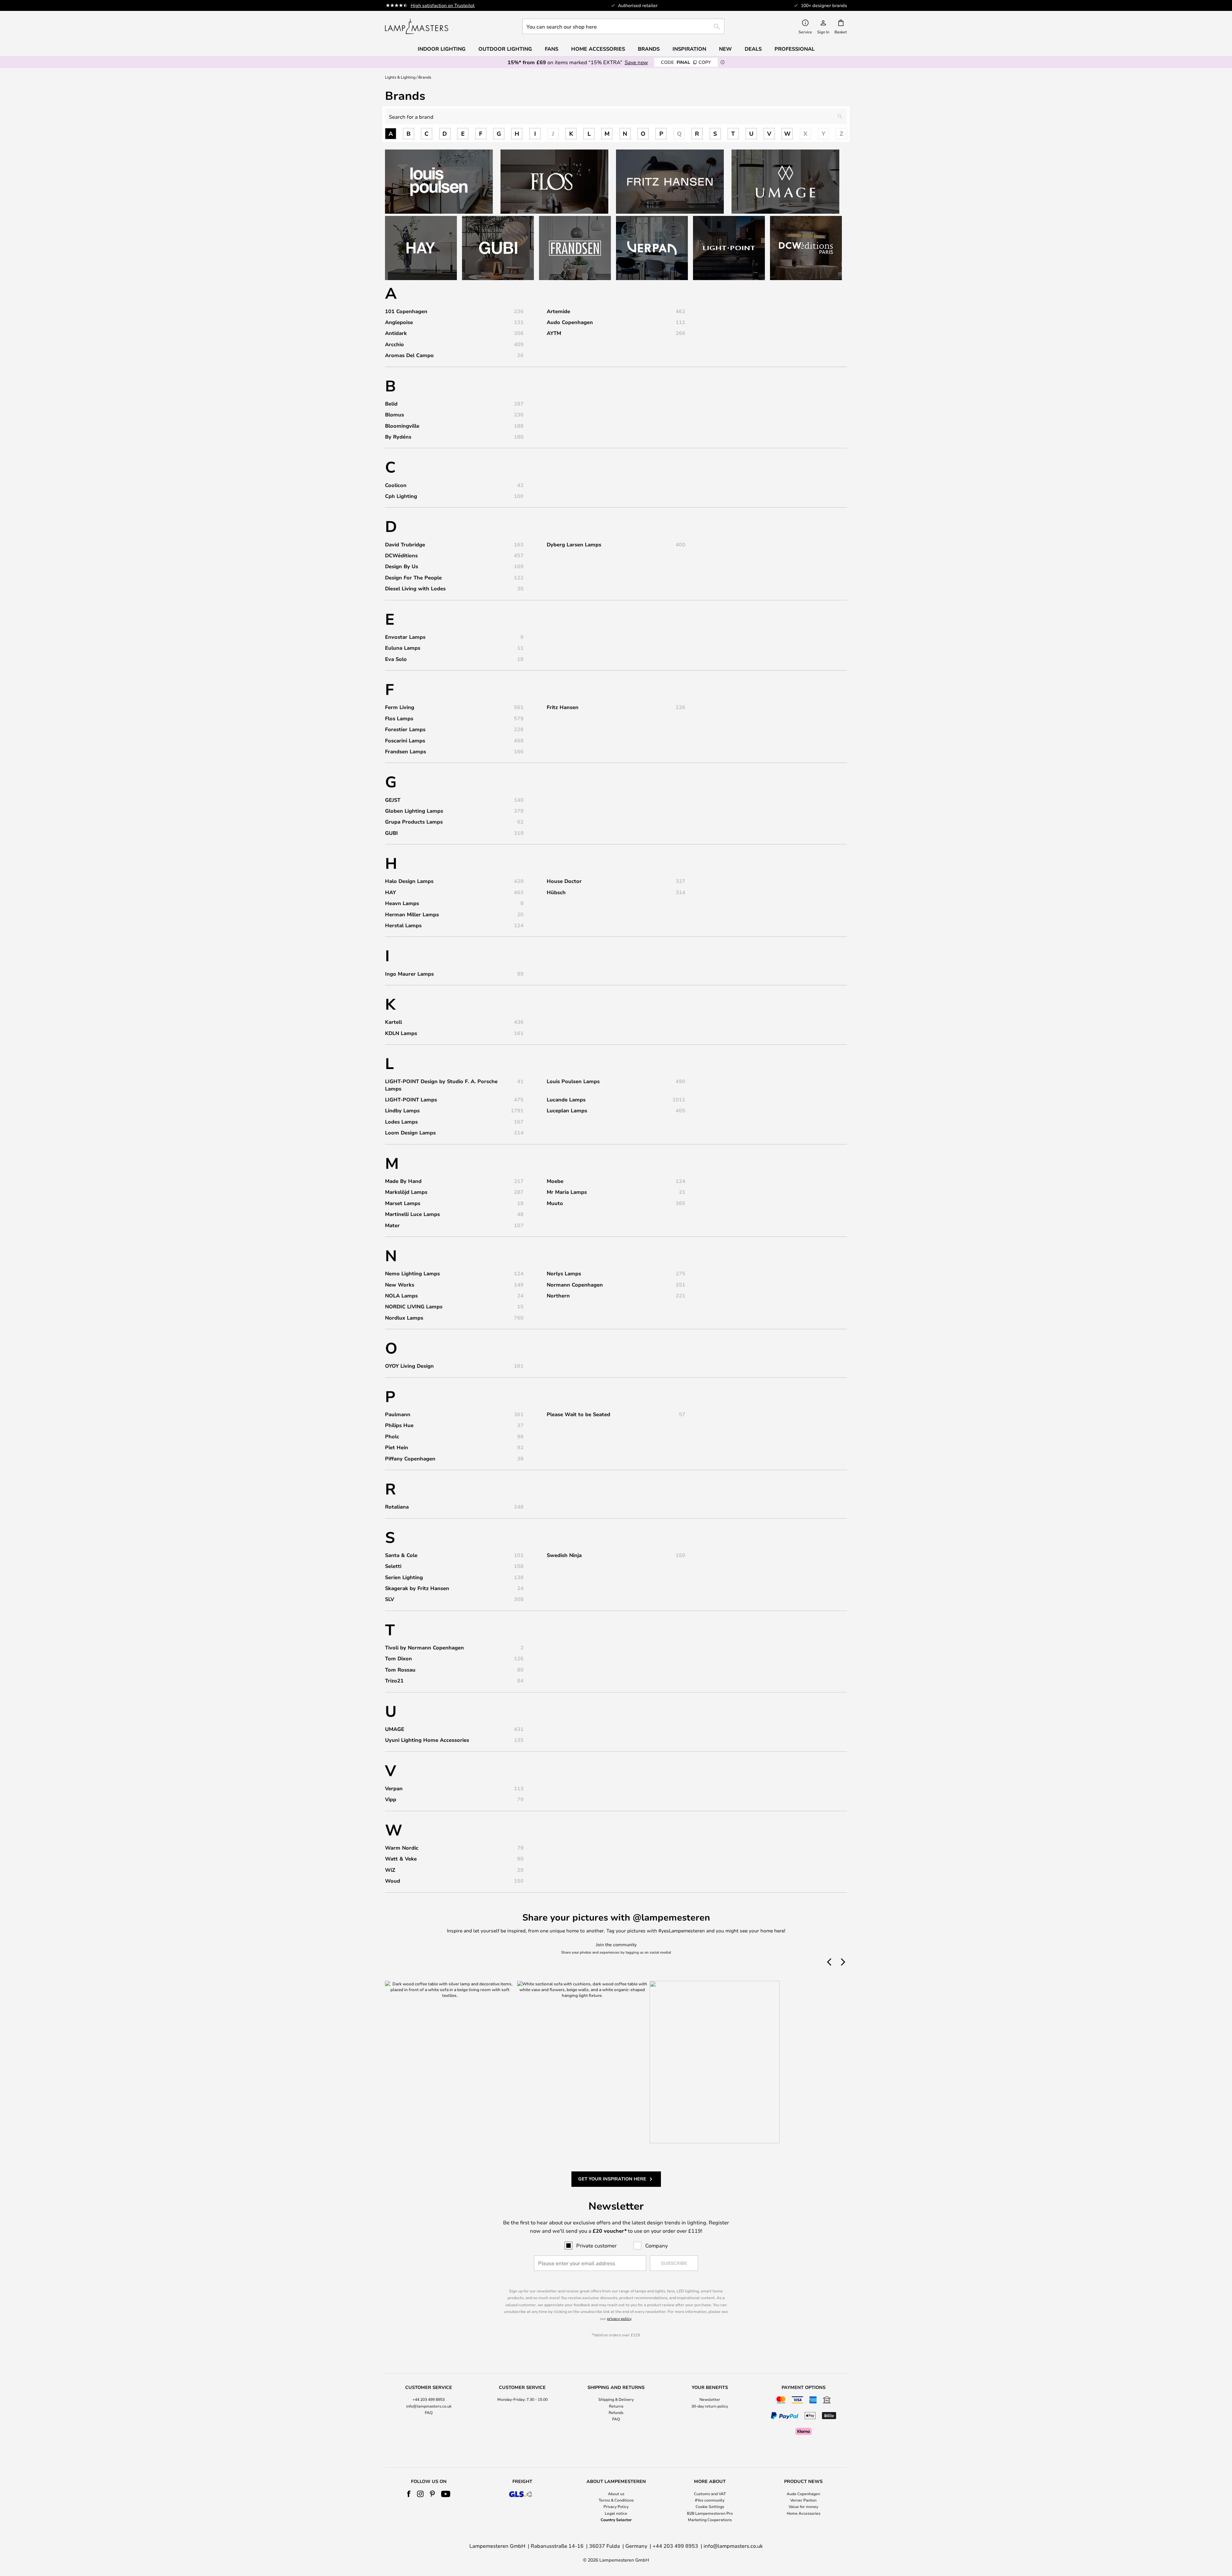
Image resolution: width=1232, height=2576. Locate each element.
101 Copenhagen (406, 311)
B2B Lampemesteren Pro (710, 2513)
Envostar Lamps (405, 637)
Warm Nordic (402, 1848)
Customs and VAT (710, 2494)
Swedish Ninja (564, 1555)
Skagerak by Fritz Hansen (417, 1588)
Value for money (803, 2506)
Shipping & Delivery (616, 2399)
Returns (616, 2406)
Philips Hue (399, 1425)
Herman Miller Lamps (412, 914)
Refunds (616, 2412)
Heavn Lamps (402, 903)
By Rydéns (398, 437)
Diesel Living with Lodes (415, 588)
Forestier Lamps (405, 729)
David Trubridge (405, 544)
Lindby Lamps (402, 1110)
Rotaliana (397, 1507)
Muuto (555, 1203)
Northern (558, 1296)
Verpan (394, 1788)
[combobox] (623, 26)
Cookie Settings (710, 2506)
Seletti (393, 1566)
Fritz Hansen (563, 707)
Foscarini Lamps (405, 740)
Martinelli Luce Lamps (412, 1214)
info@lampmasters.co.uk (429, 2406)
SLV (389, 1599)
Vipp (391, 1799)
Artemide (558, 311)
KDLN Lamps (401, 1033)
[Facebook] (409, 2494)
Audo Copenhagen (570, 322)
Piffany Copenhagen (410, 1459)
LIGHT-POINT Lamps (411, 1100)
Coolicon (396, 485)
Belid (391, 404)
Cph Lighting (401, 496)
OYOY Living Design (409, 1366)
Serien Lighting (404, 1577)
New (725, 49)
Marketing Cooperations (710, 2520)
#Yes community (710, 2500)
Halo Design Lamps (409, 881)
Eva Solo (396, 659)
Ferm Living (400, 707)
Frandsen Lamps (406, 751)
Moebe (555, 1181)
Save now (636, 62)
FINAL (686, 62)
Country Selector (616, 2520)
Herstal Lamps (403, 925)
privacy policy (619, 2318)
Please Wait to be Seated (578, 1414)
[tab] (429, 2411)
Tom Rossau (400, 1670)
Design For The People (413, 578)
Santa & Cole (401, 1555)
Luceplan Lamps (567, 1110)
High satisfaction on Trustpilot (443, 5)
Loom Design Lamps (410, 1133)
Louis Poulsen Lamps (573, 1081)
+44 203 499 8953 (429, 2399)
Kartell (394, 1022)
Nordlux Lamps (404, 1318)
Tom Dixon (398, 1658)
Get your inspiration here (612, 2179)
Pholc (392, 1436)
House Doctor (564, 881)
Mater (392, 1225)
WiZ (390, 1870)
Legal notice (616, 2513)
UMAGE (395, 1729)
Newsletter (710, 2399)
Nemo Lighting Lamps (412, 1273)
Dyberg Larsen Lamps (574, 544)
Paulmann (398, 1414)
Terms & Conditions (616, 2500)
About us (616, 2494)
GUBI (391, 833)
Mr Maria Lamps (567, 1192)
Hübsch (556, 892)
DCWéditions (401, 555)
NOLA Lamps (401, 1296)
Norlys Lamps (564, 1273)
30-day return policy (710, 2406)
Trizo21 (394, 1681)
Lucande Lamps (566, 1100)
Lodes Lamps (401, 1122)
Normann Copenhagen (575, 1285)
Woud (393, 1881)
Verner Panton (803, 2500)
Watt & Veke (401, 1859)
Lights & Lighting (400, 77)
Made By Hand (403, 1181)
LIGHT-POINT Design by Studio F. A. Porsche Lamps (441, 1085)
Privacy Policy (616, 2506)
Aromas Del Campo (409, 355)
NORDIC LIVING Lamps (414, 1306)
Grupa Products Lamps (414, 822)
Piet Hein (397, 1447)
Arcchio (394, 344)
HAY (390, 892)
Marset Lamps (403, 1203)
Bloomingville (402, 426)
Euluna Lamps (403, 648)
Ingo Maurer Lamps (409, 974)
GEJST (393, 800)
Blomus (394, 415)
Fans (552, 49)
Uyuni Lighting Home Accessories (427, 1740)
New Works (400, 1285)
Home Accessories (804, 2513)
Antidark (396, 333)
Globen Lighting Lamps (414, 811)
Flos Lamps (399, 718)
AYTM (554, 333)
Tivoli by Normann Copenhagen (424, 1647)
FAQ (429, 2412)
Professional (795, 49)
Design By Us (402, 566)
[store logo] (417, 26)
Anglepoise (399, 322)
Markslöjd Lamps (406, 1192)
